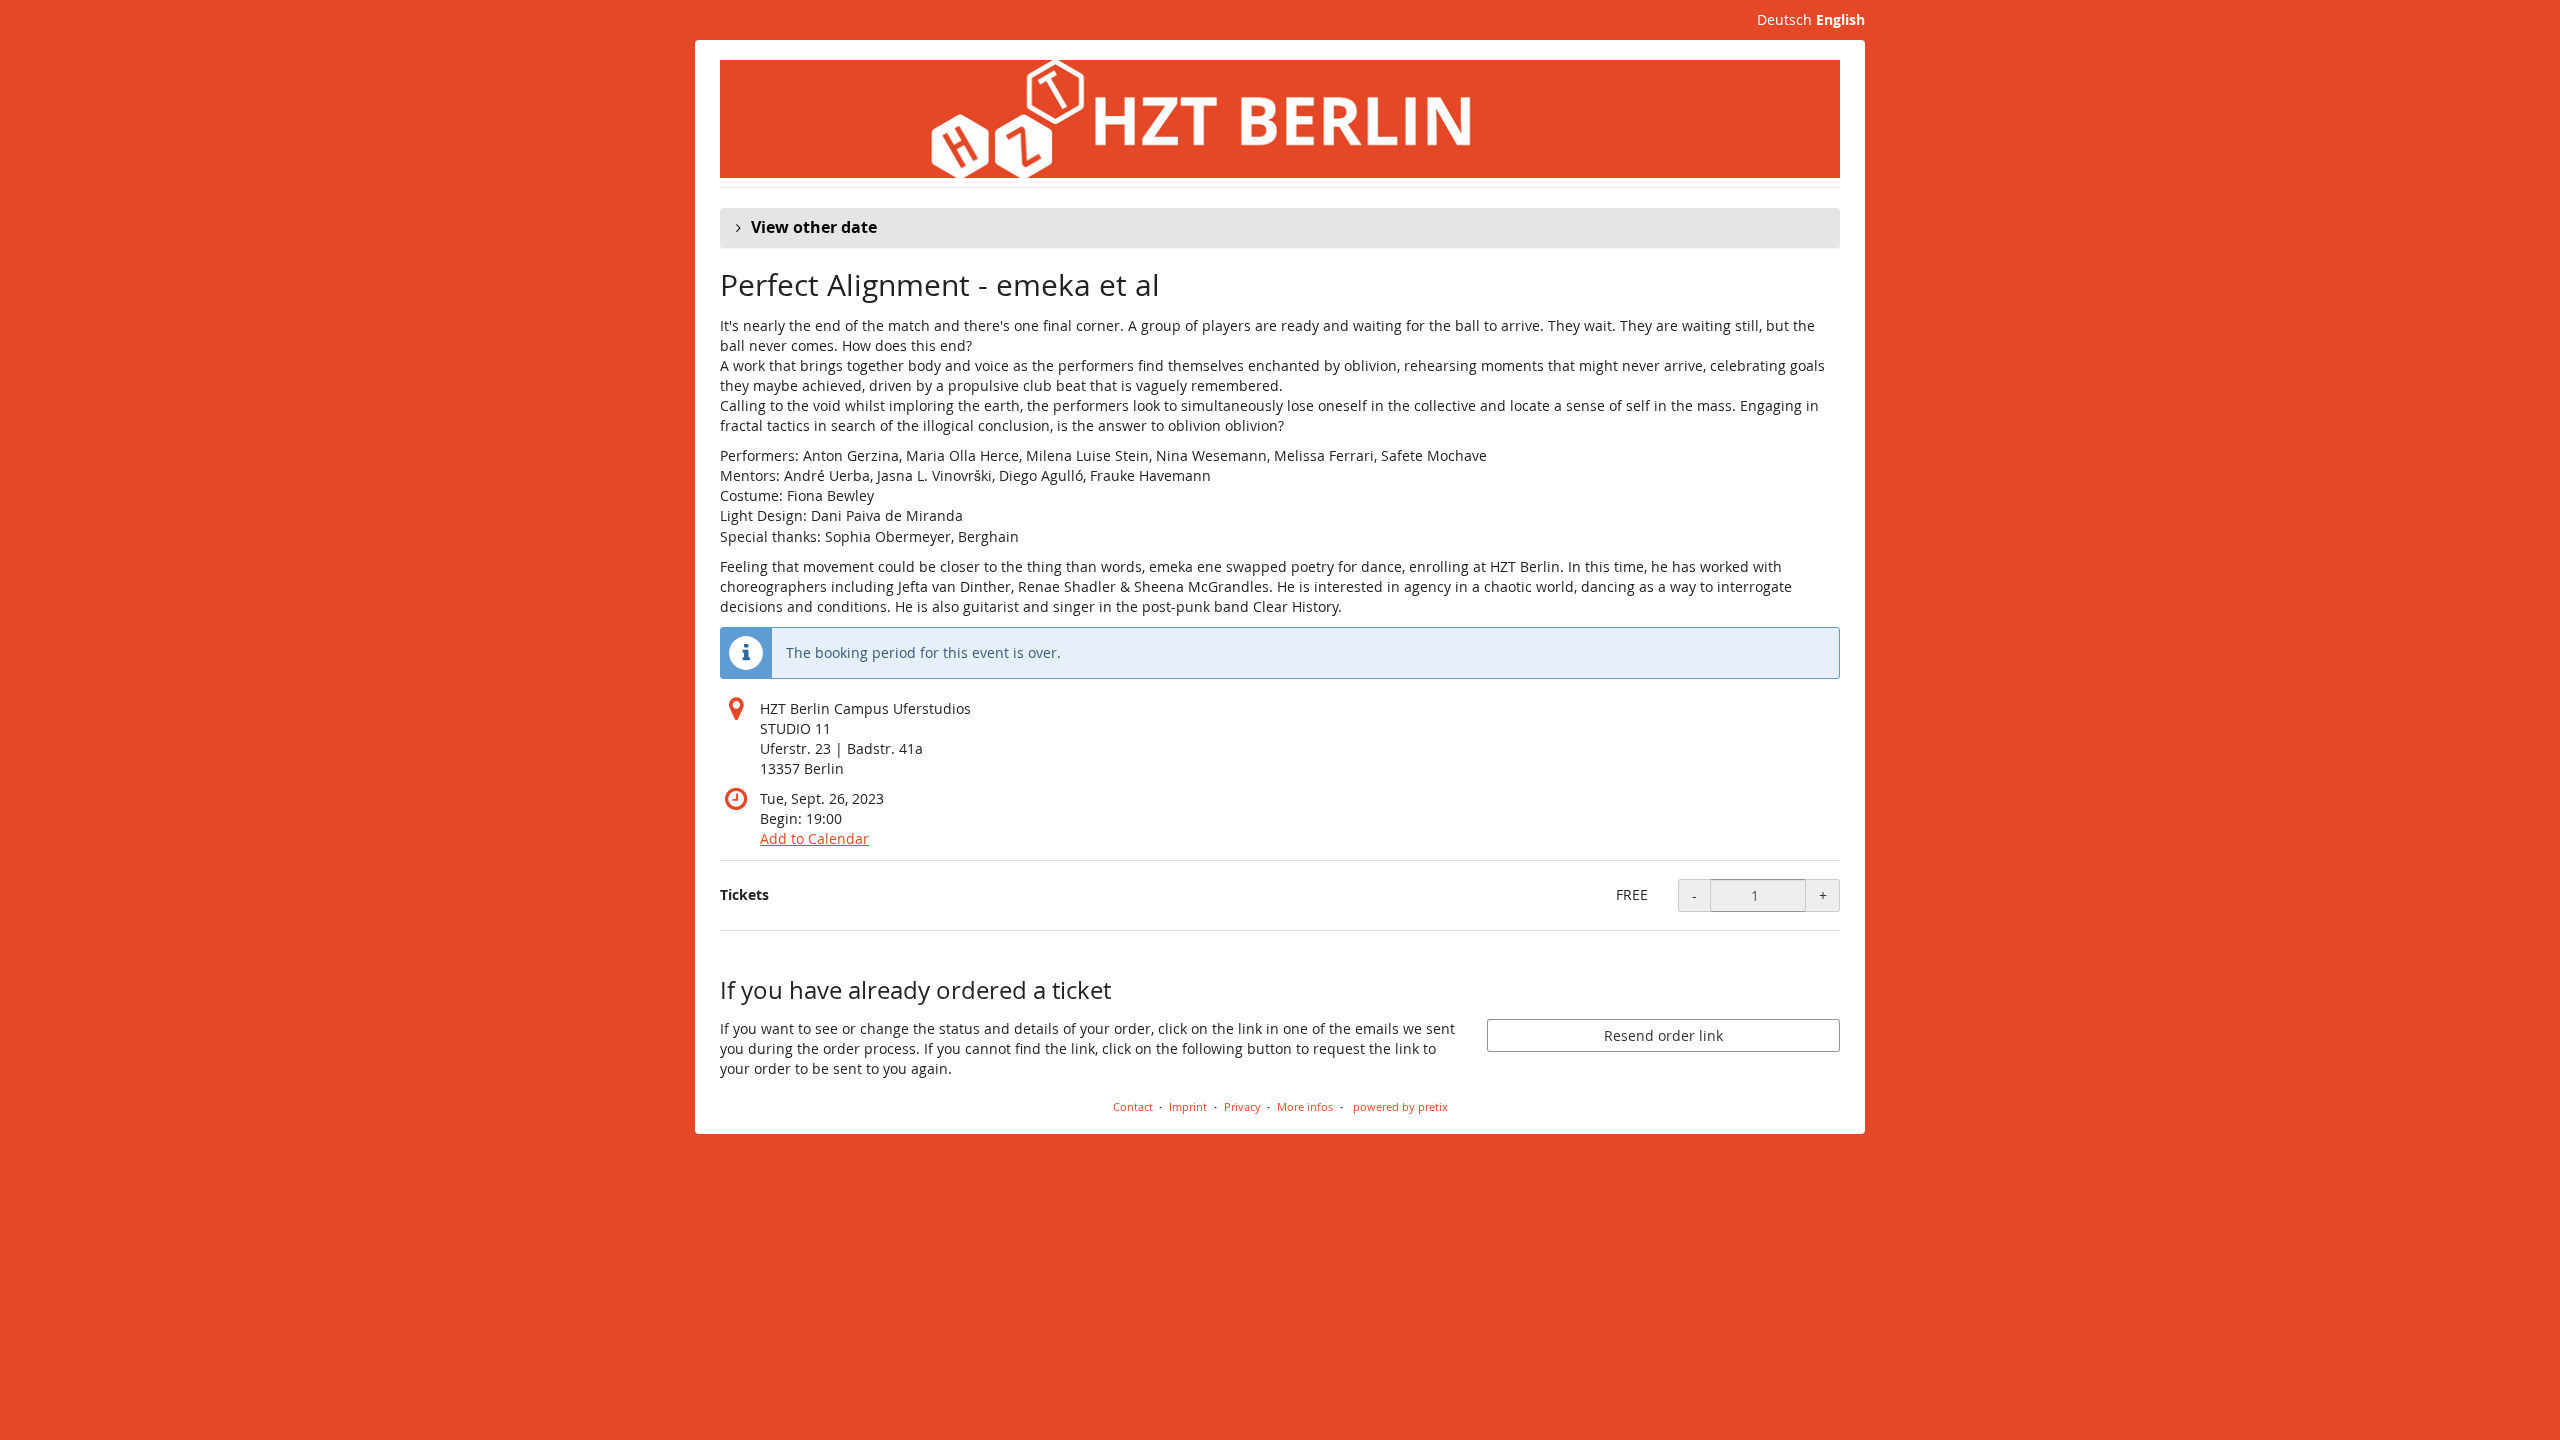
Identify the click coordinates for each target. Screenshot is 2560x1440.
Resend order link (1663, 1035)
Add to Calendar (814, 838)
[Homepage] (1280, 119)
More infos (1305, 1106)
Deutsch (1784, 19)
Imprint (1188, 1106)
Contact (1133, 1106)
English (1840, 19)
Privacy (1242, 1106)
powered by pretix (1400, 1106)
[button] (1280, 228)
